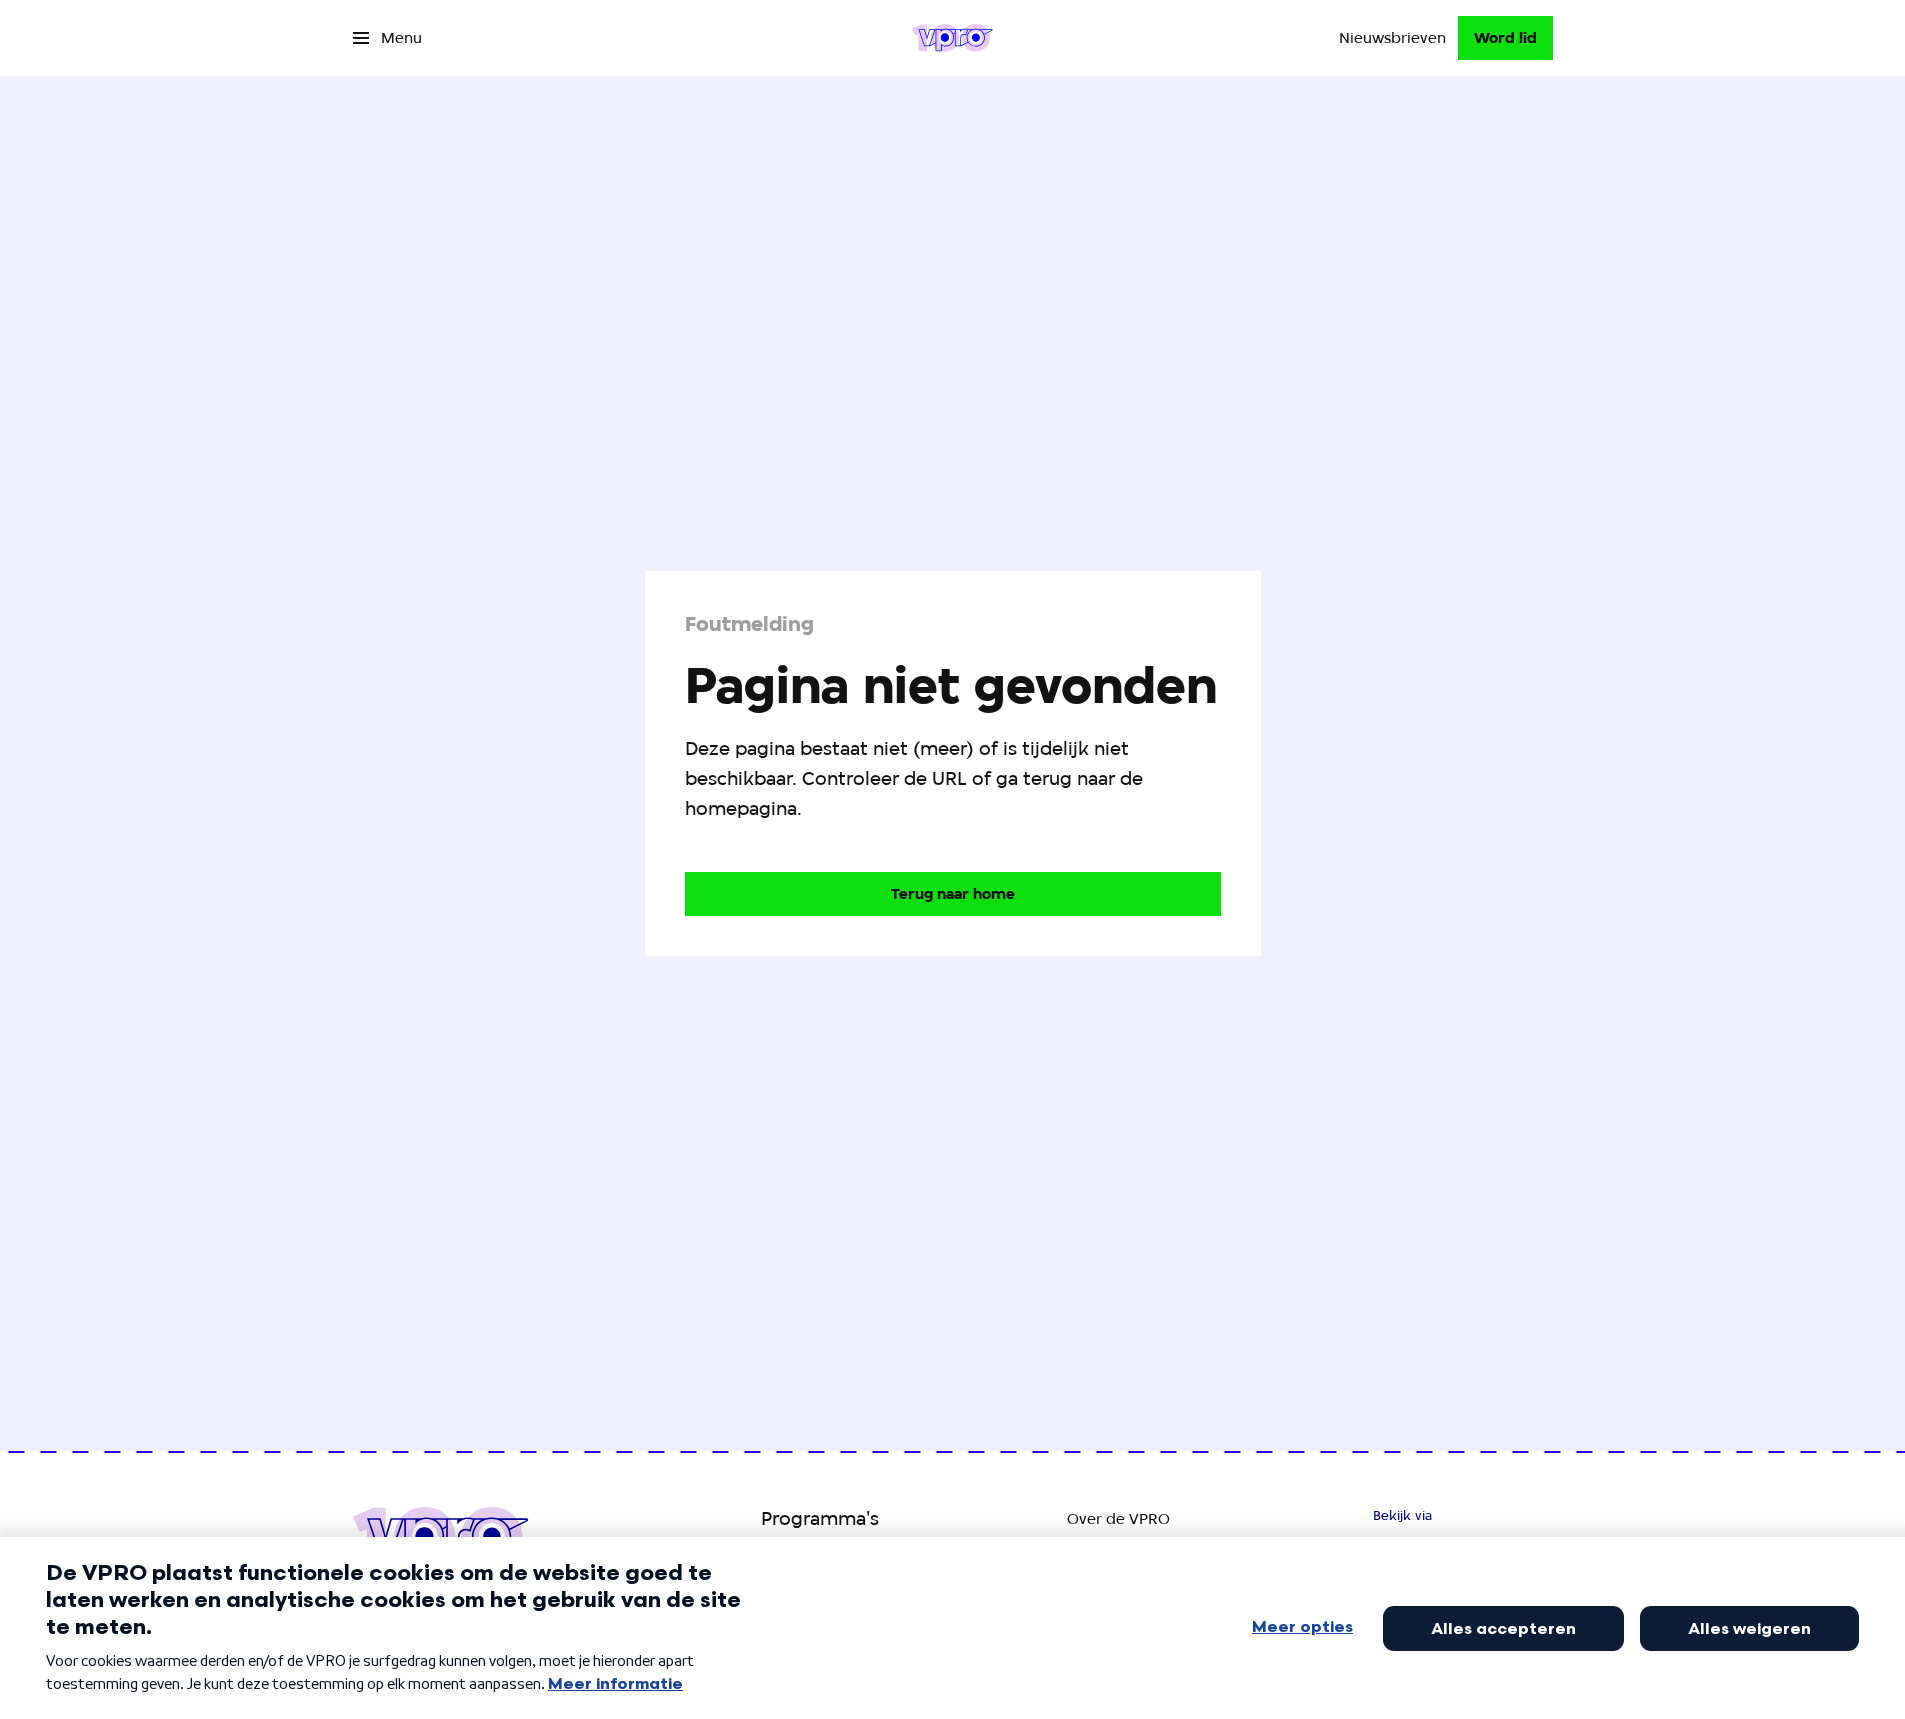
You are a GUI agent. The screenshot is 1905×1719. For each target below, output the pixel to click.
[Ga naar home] (952, 38)
